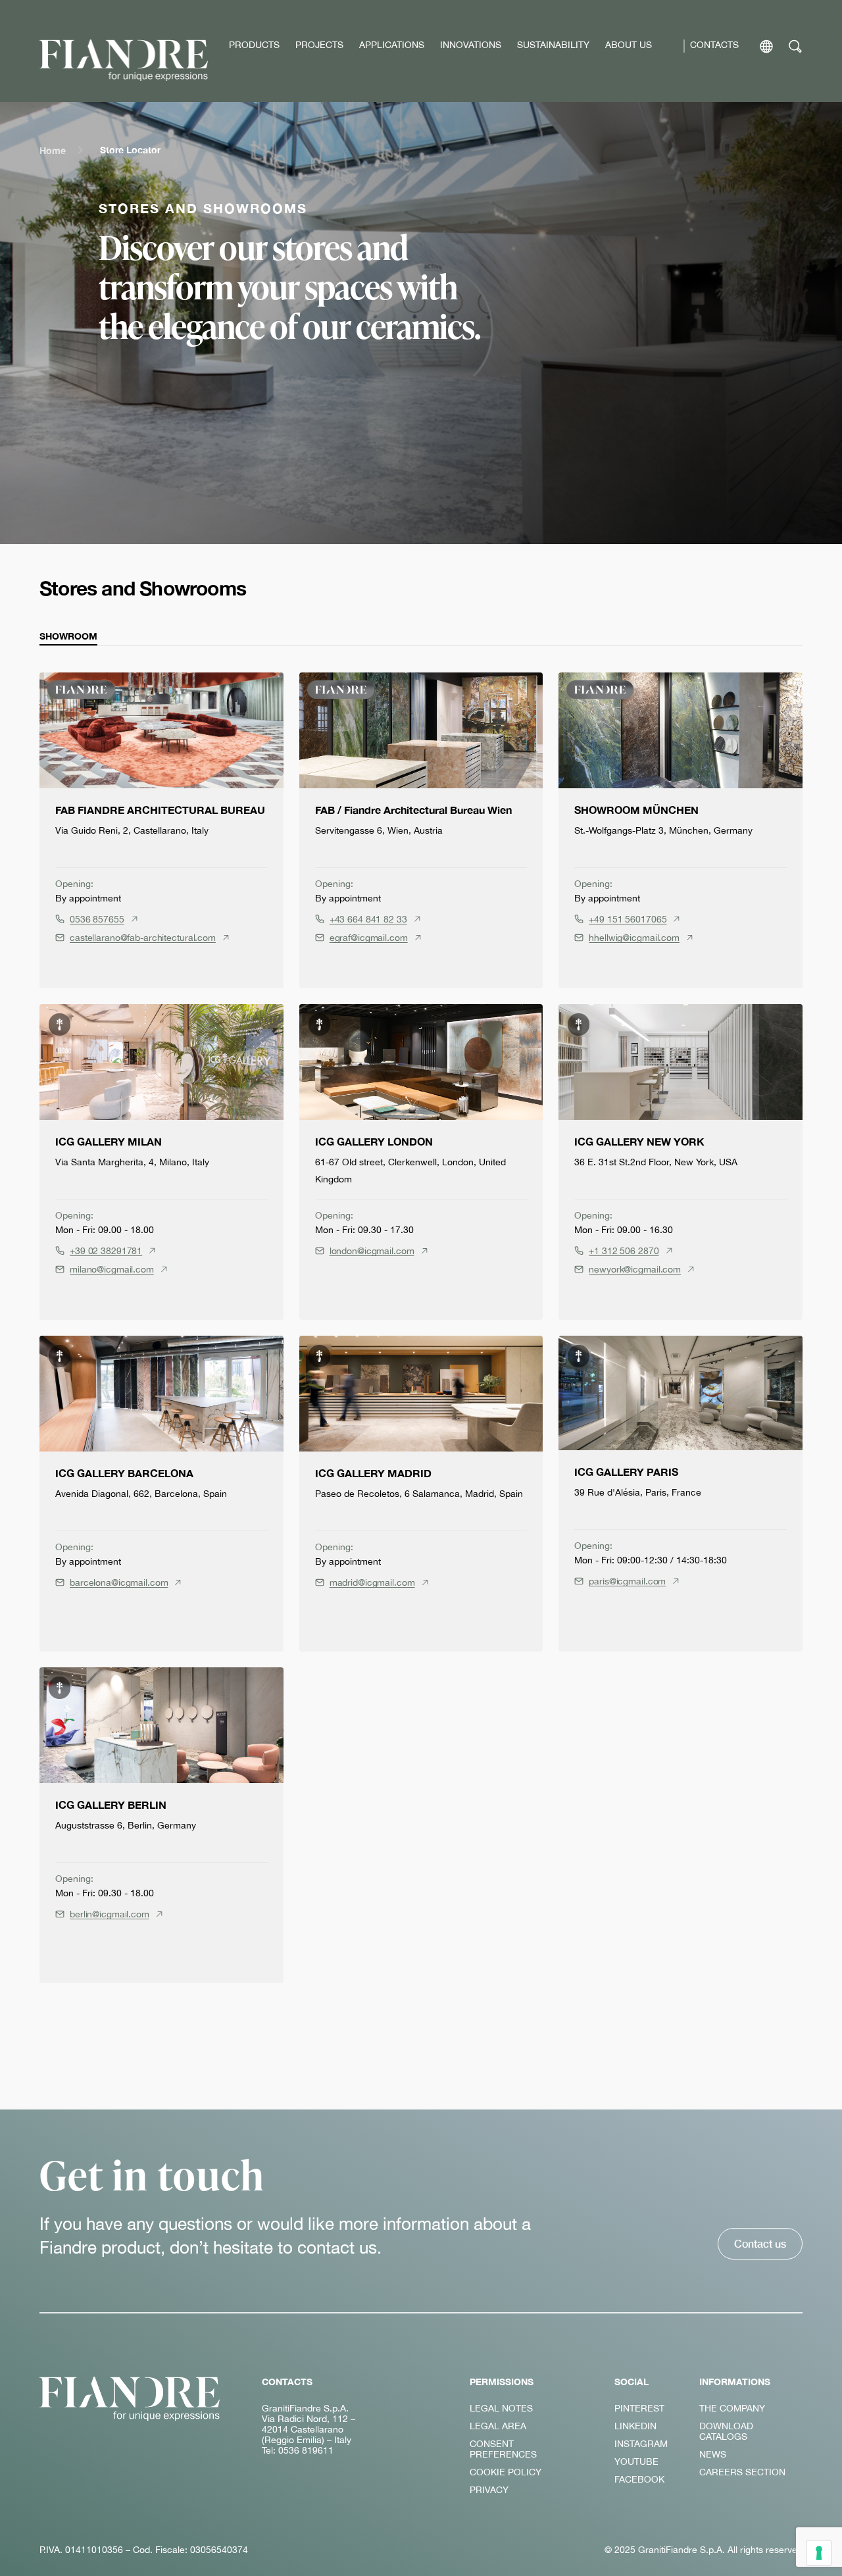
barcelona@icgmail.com (119, 1582)
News (713, 2454)
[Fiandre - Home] (130, 2399)
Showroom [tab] (68, 636)
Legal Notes (501, 2408)
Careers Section (742, 2472)
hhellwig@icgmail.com (634, 938)
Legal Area (498, 2426)
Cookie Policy (506, 2472)
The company (732, 2408)
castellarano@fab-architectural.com (143, 938)
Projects (319, 45)
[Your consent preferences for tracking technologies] (819, 2553)
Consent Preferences (503, 2449)
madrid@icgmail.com (372, 1582)
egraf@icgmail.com (369, 938)
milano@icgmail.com (112, 1269)
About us (629, 45)
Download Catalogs (726, 2431)
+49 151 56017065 (628, 919)
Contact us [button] (760, 2243)
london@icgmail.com (372, 1251)
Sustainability (553, 45)
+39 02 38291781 (106, 1251)
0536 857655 (97, 919)
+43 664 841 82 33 (368, 919)
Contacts (714, 45)
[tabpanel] (421, 1328)
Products (254, 45)
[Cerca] (796, 46)
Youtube (636, 2462)
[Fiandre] (124, 60)
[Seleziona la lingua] (766, 46)
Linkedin (635, 2426)
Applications (392, 45)
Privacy (489, 2490)
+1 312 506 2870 (624, 1251)
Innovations (471, 45)
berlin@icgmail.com (110, 1914)
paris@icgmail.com (627, 1581)
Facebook (639, 2479)
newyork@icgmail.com (635, 1269)
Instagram (641, 2444)
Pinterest (639, 2408)
